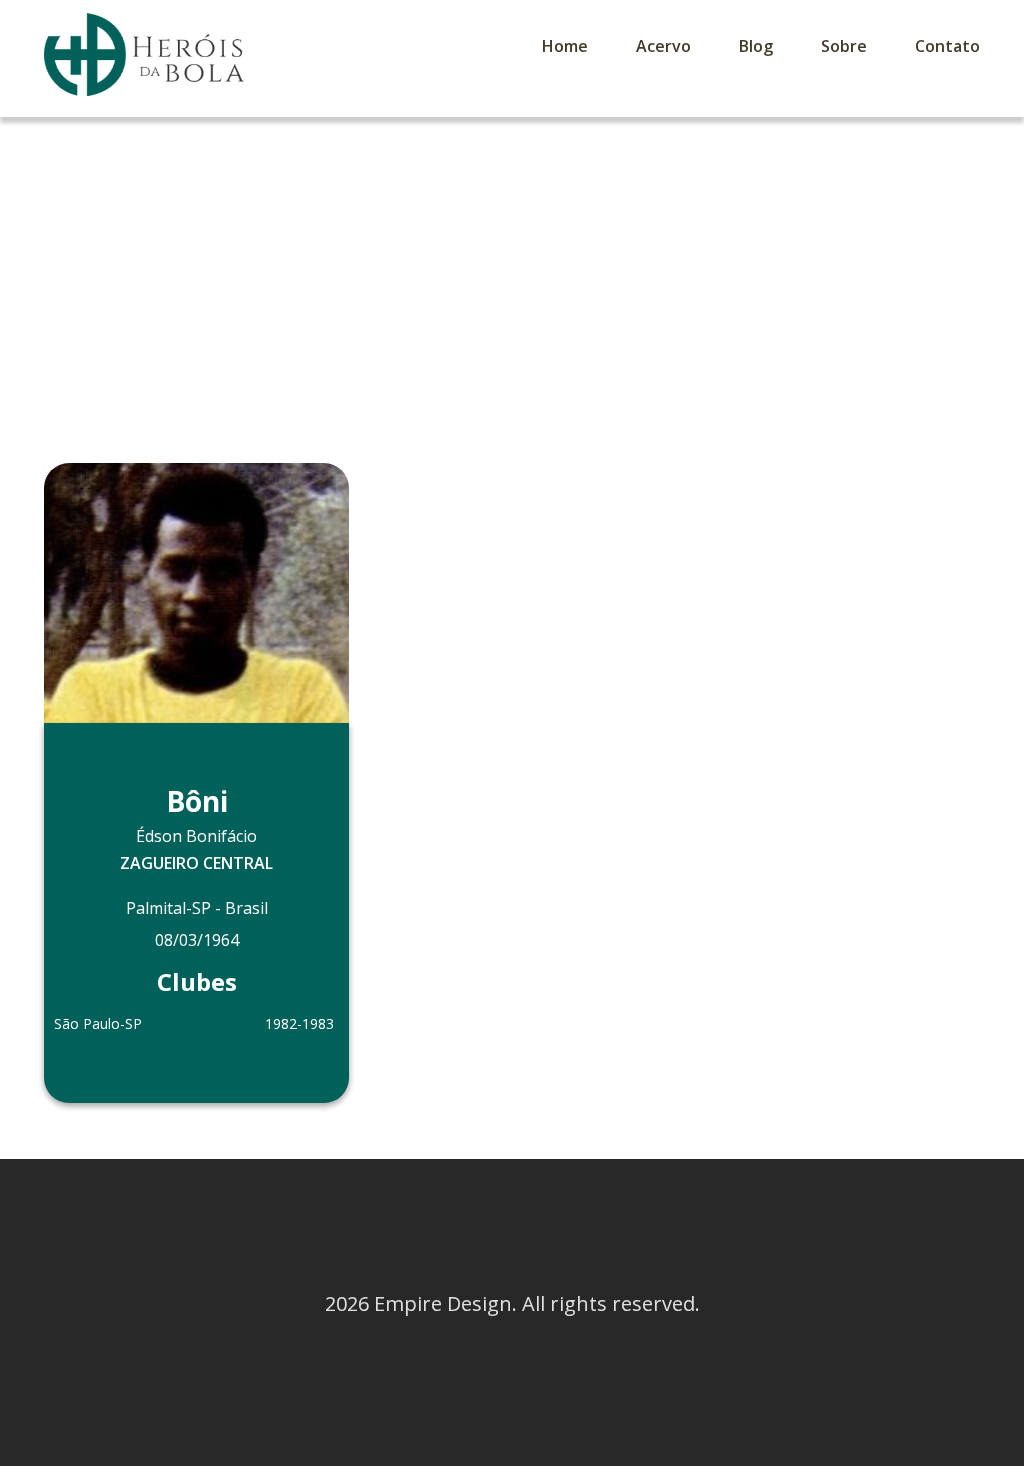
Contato (947, 46)
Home (565, 46)
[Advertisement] (512, 267)
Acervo (663, 46)
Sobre (844, 46)
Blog (756, 46)
